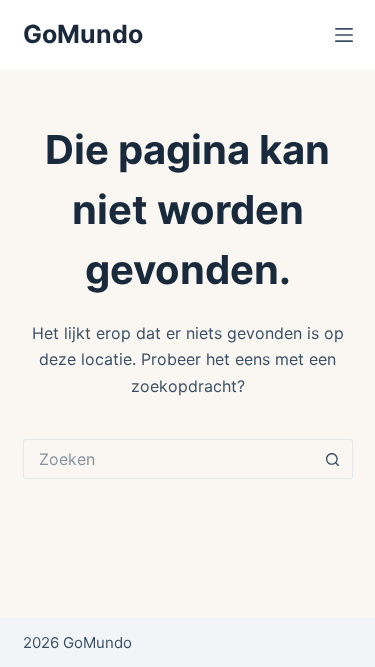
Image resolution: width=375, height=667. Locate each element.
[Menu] (344, 35)
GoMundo (83, 34)
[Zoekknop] (333, 459)
